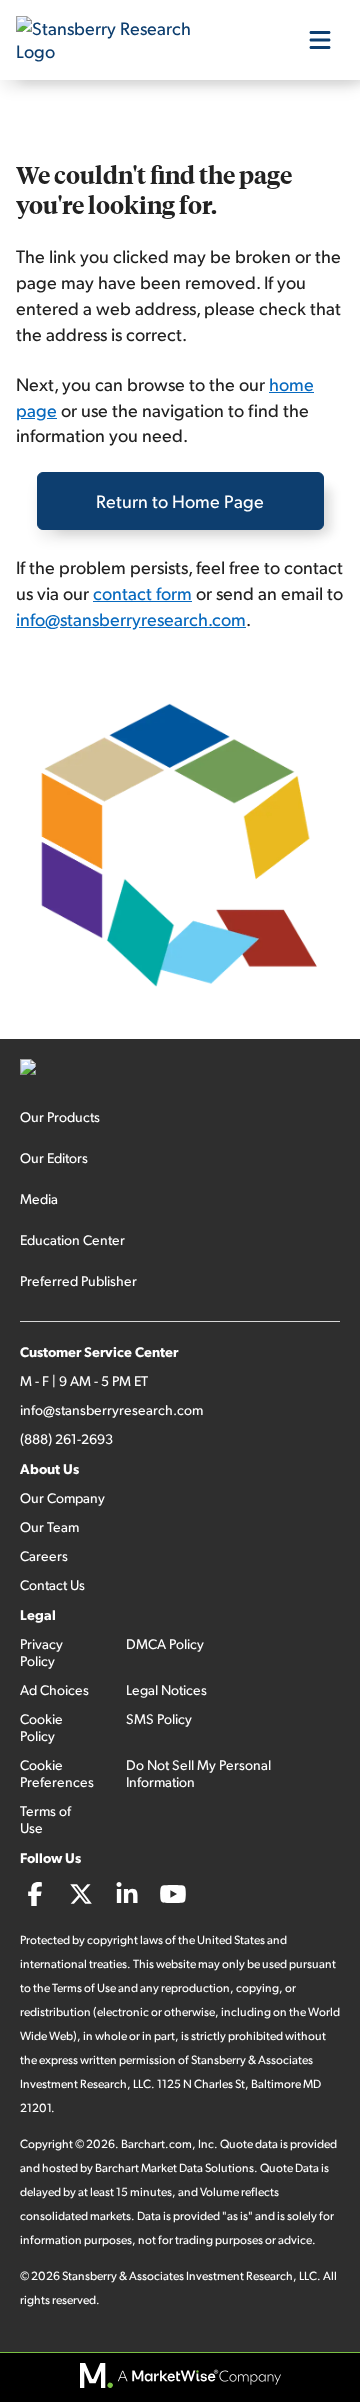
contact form (142, 592)
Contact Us (52, 1584)
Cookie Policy (41, 1727)
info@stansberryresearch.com (131, 618)
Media (39, 1198)
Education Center (72, 1239)
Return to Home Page (180, 500)
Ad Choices (54, 1689)
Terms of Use (45, 1819)
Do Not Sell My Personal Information (198, 1773)
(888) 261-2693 (66, 1438)
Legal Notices (166, 1689)
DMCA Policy (165, 1643)
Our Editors (54, 1157)
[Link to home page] (116, 40)
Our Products (60, 1116)
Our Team (49, 1526)
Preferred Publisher (78, 1280)
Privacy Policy (41, 1652)
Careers (44, 1555)
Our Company (62, 1497)
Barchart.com (156, 2143)
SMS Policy (159, 1718)
